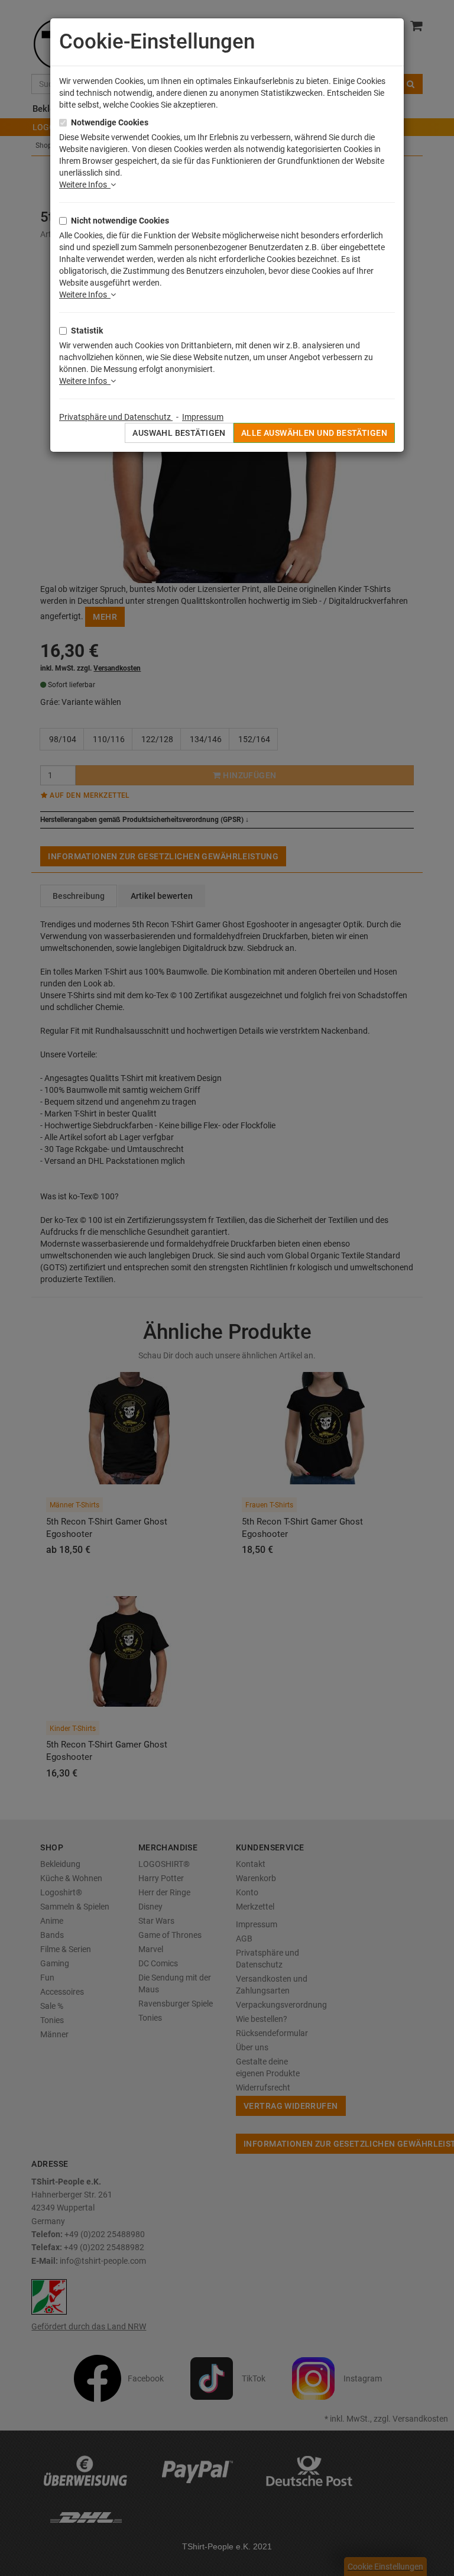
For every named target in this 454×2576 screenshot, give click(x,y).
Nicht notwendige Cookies (120, 221)
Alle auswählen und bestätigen (314, 433)
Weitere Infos (85, 185)
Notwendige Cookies (110, 122)
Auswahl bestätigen (179, 433)
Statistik (87, 331)
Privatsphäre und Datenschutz (116, 417)
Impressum (203, 417)
